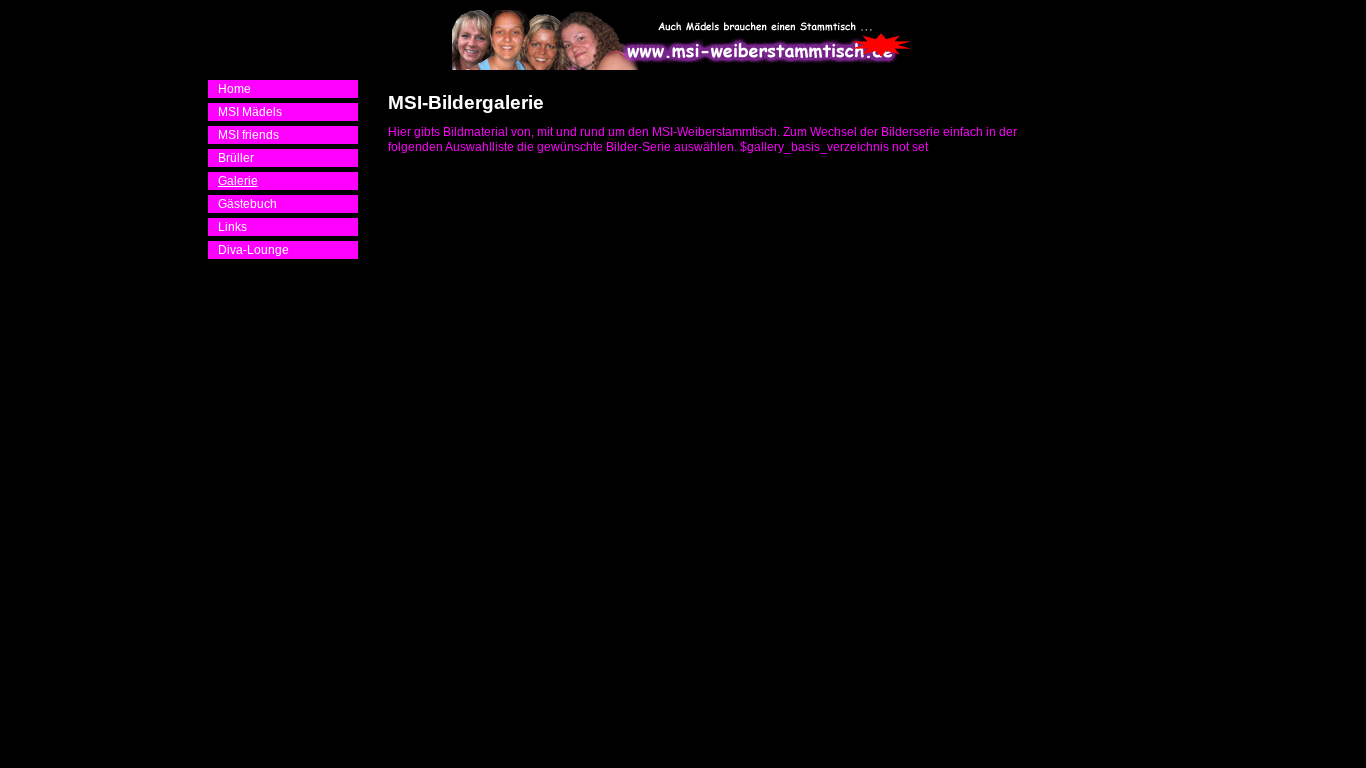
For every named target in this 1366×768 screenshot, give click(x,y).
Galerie (238, 181)
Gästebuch (247, 204)
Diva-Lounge (253, 250)
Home (234, 89)
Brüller (236, 158)
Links (232, 227)
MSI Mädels (250, 112)
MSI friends (248, 135)
